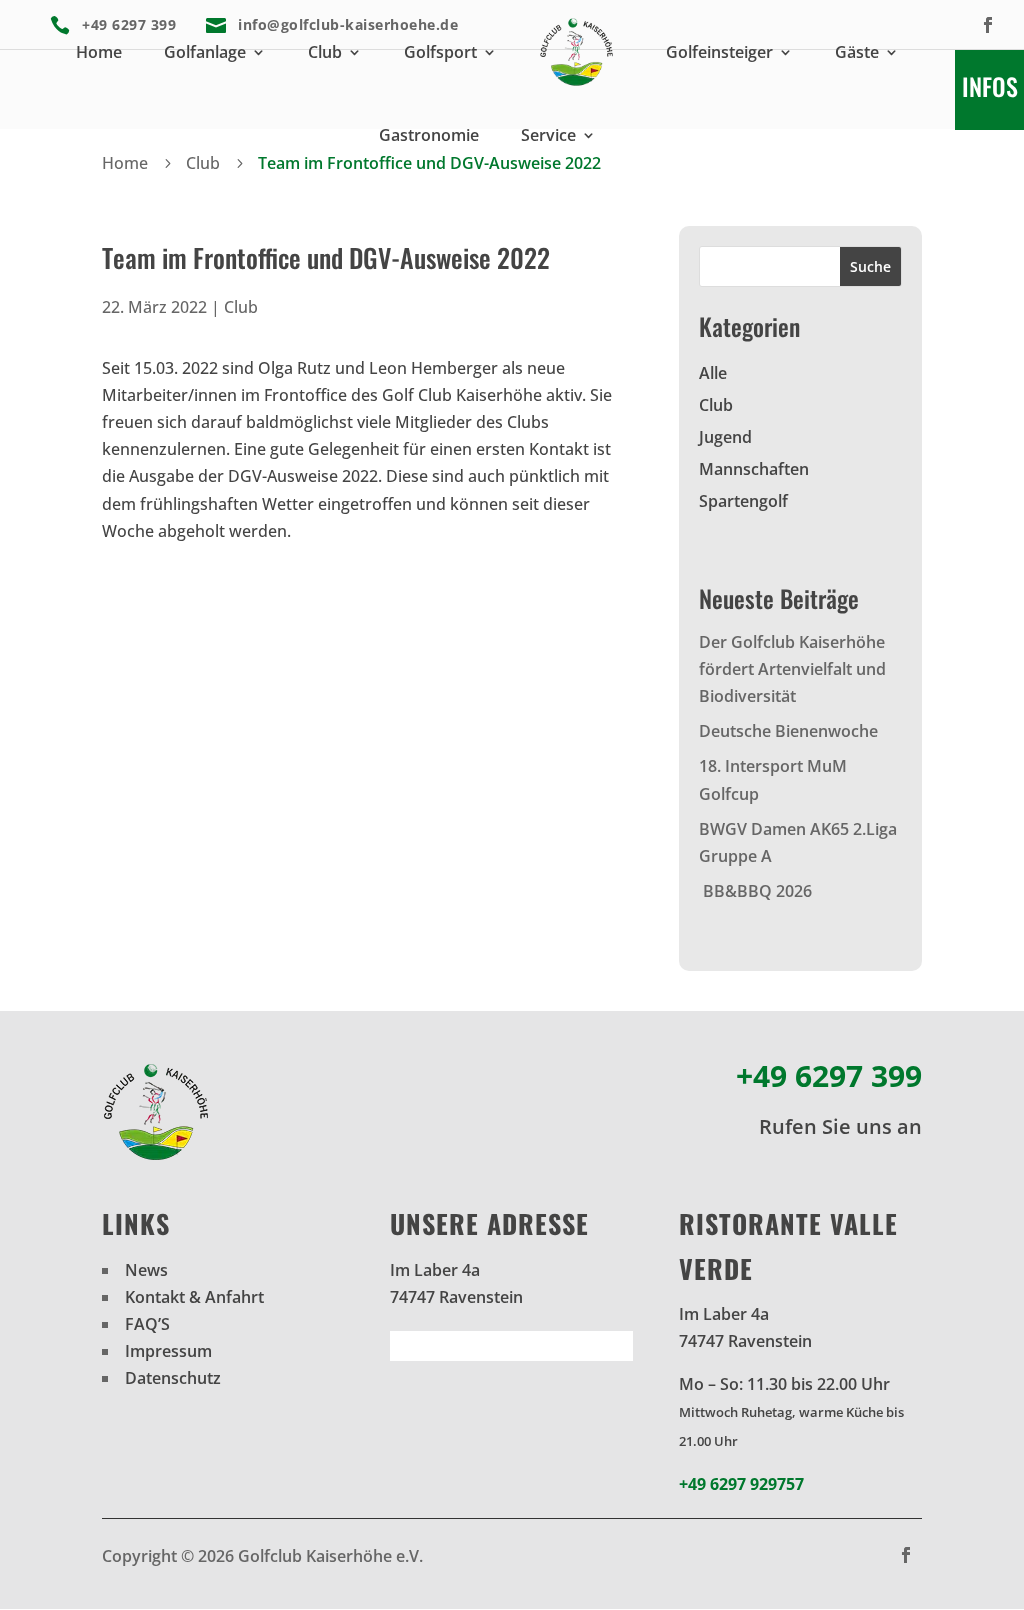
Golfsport (440, 52)
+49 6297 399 (829, 1075)
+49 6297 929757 (741, 1484)
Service (548, 135)
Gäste (857, 52)
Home (99, 52)
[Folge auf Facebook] (988, 25)
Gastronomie (429, 135)
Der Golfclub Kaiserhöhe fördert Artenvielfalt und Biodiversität (792, 669)
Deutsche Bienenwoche (788, 731)
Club (325, 52)
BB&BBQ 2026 (755, 891)
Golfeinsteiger (719, 52)
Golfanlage (205, 52)
